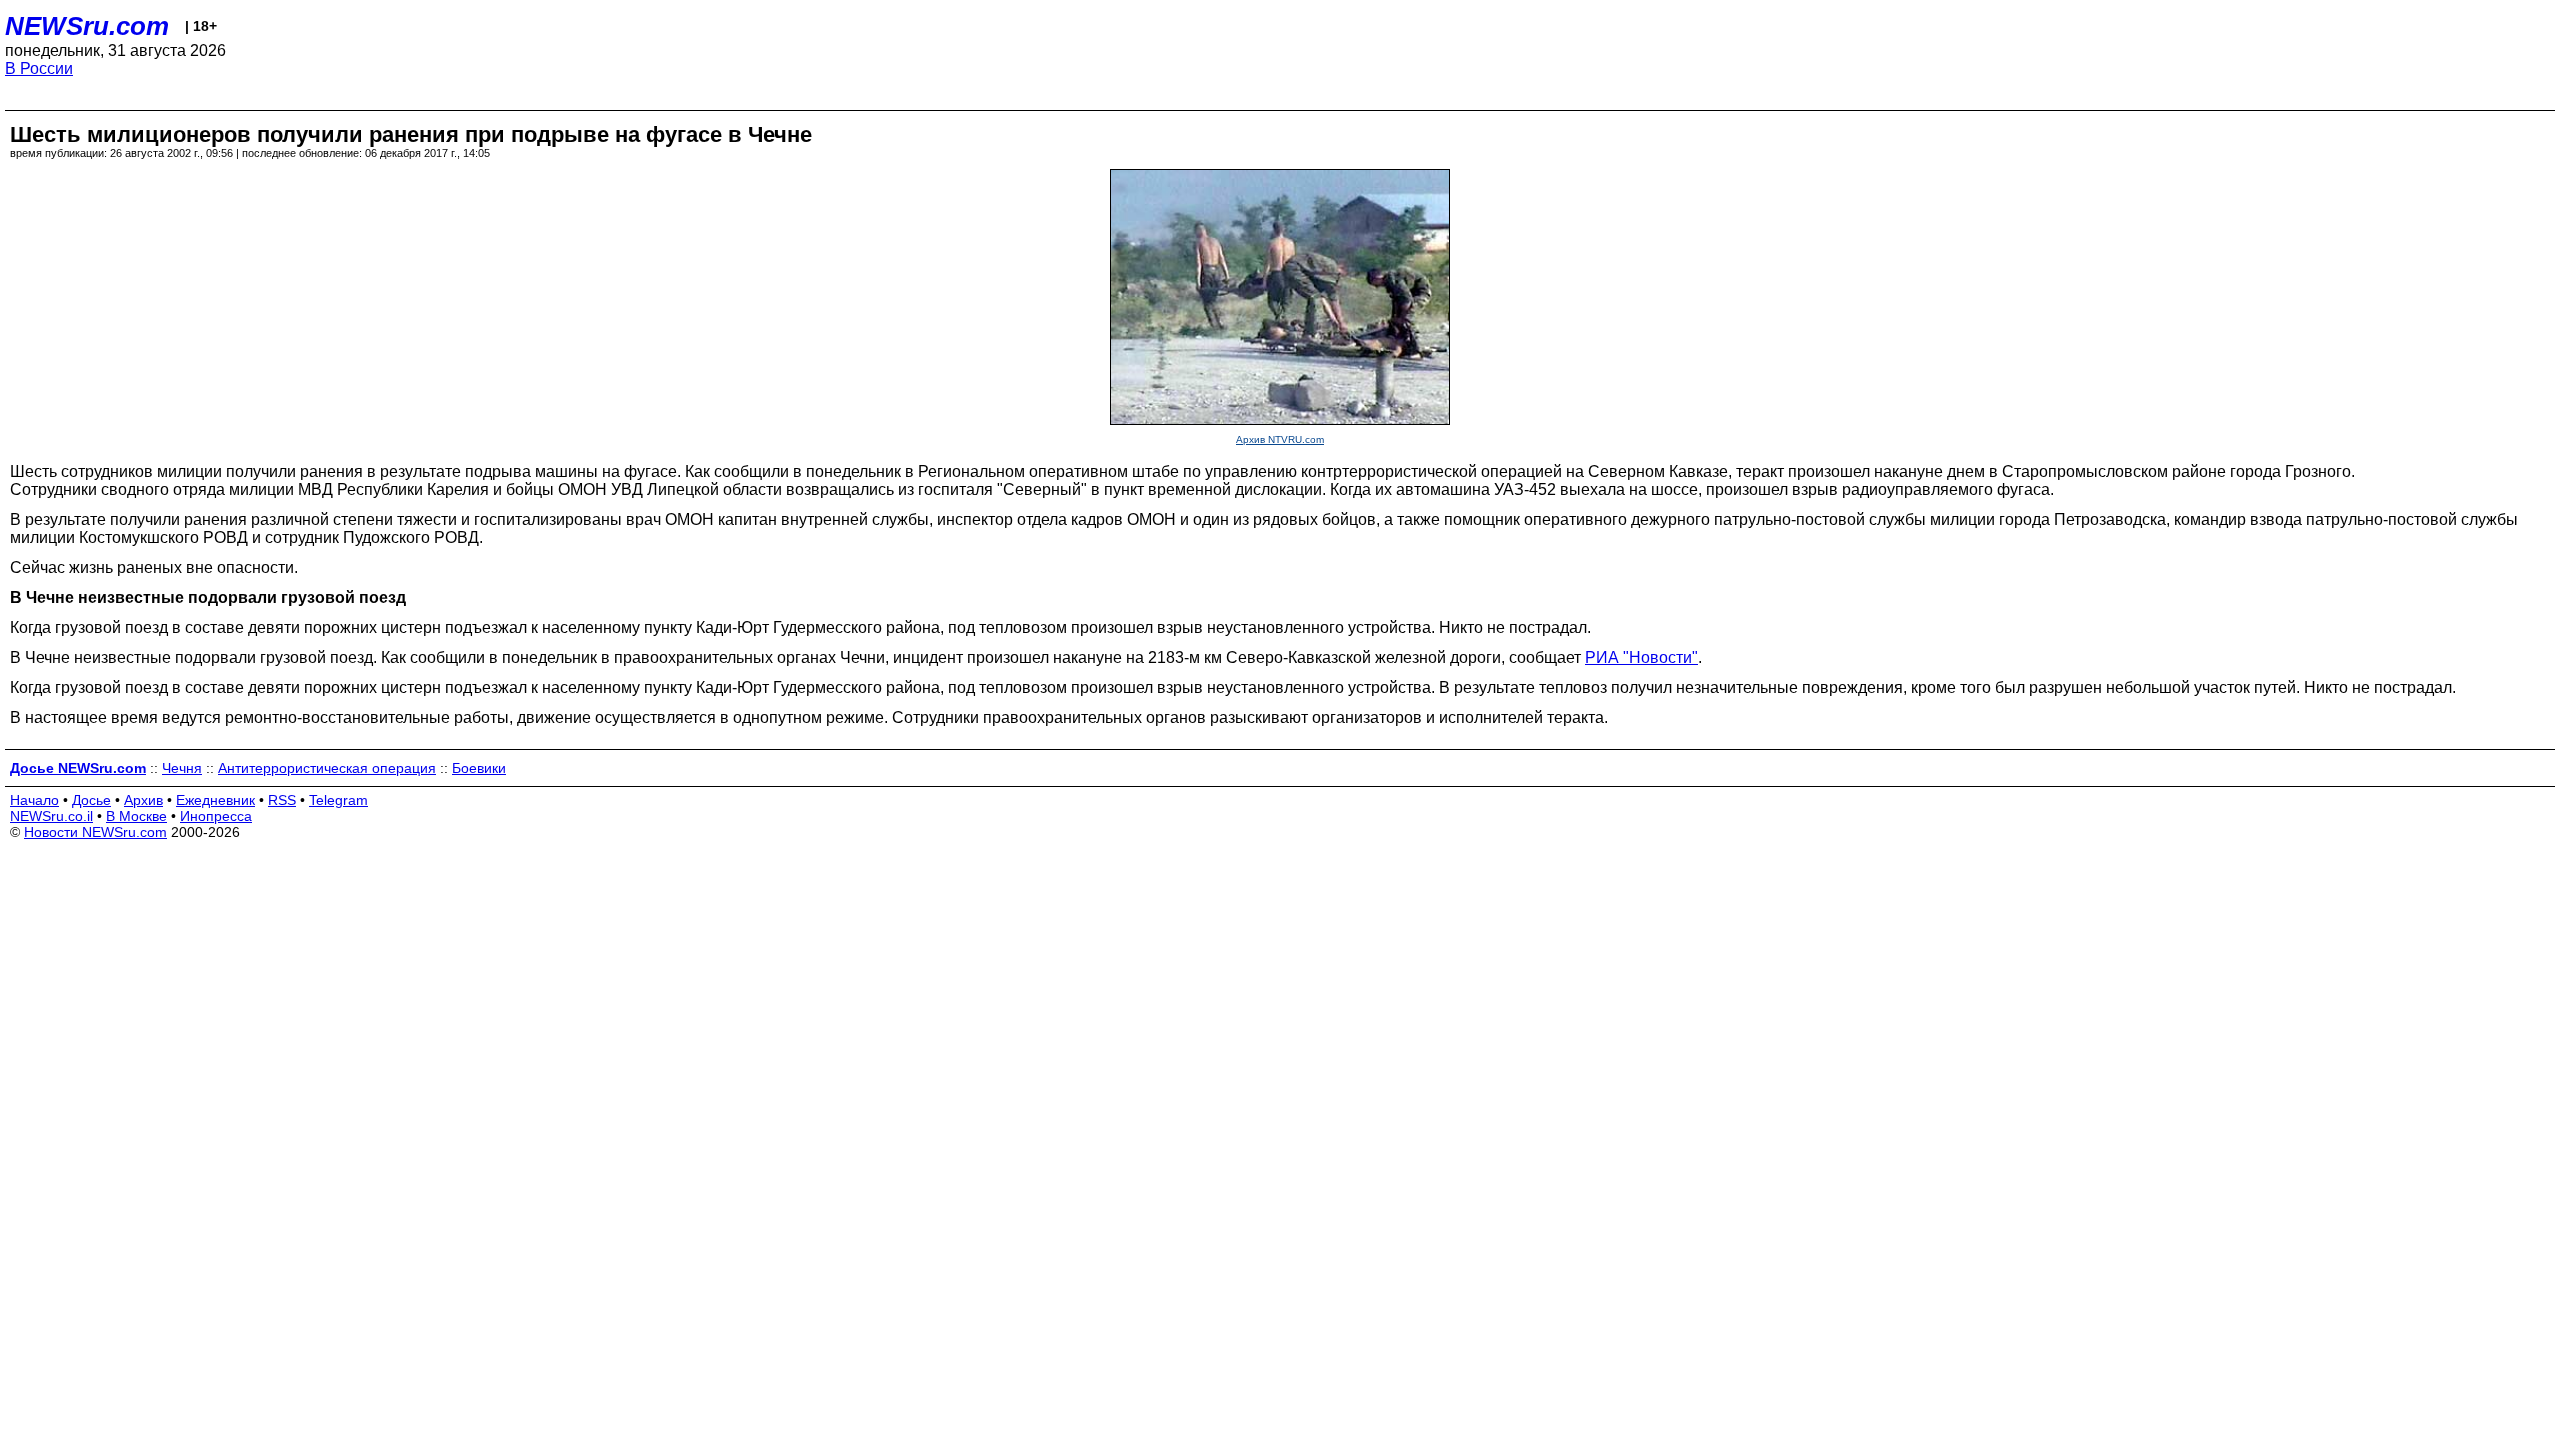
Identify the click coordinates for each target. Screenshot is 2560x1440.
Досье (91, 800)
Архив (143, 800)
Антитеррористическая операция (327, 768)
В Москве (136, 816)
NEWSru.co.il (51, 816)
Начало (34, 800)
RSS (282, 800)
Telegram (338, 800)
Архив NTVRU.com (1280, 439)
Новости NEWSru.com (95, 832)
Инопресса (216, 816)
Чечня (182, 768)
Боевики (479, 768)
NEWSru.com (87, 26)
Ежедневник (215, 800)
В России (39, 68)
